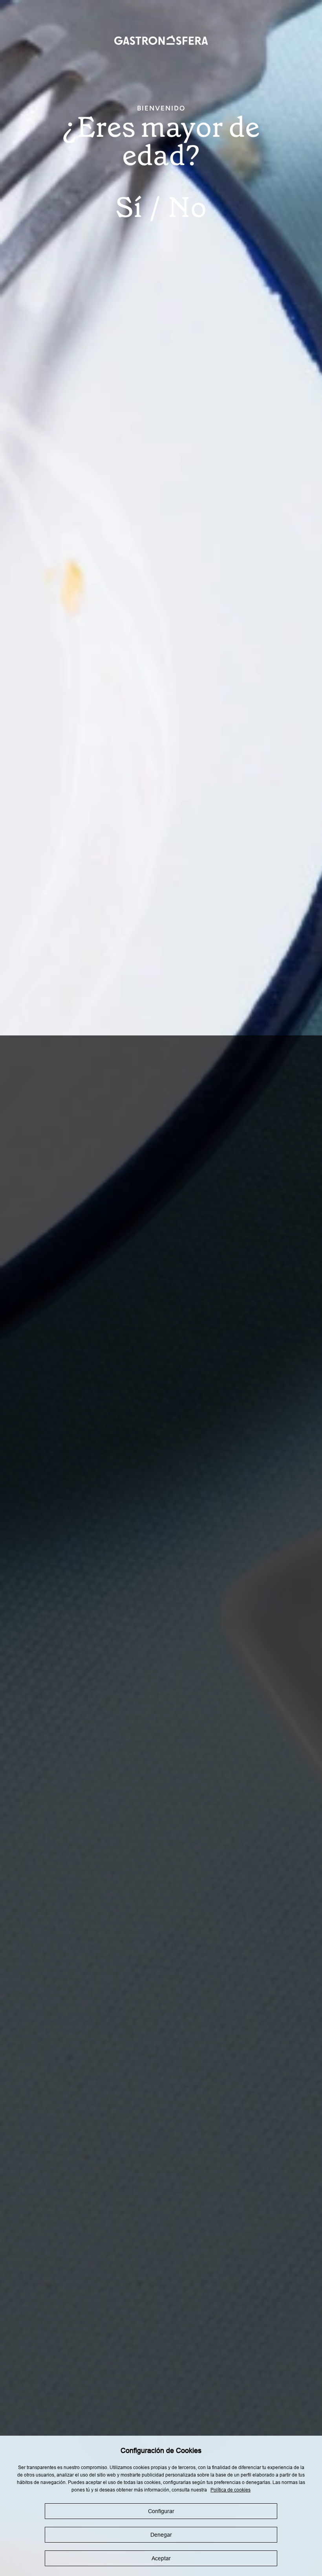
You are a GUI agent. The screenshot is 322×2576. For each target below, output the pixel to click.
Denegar (161, 2535)
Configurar (161, 2511)
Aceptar (161, 2558)
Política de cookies (231, 2490)
